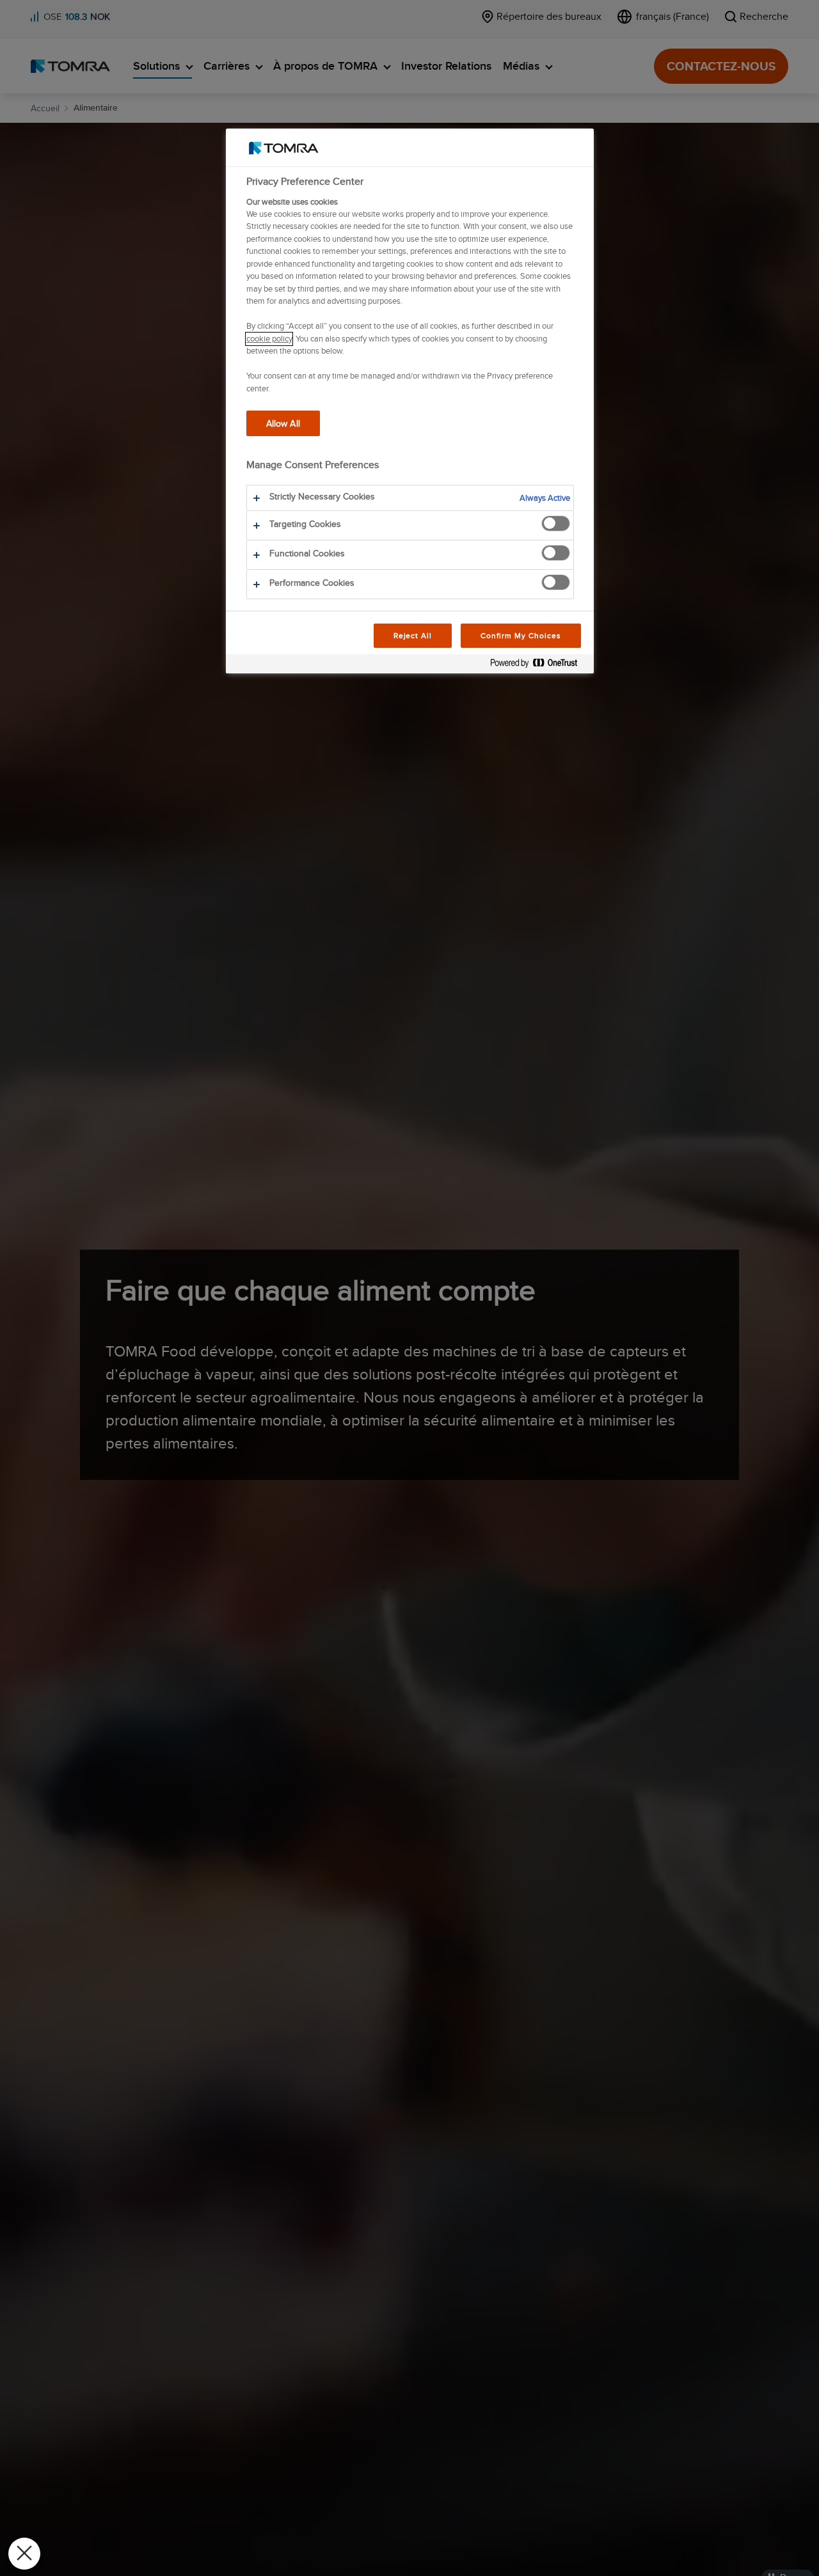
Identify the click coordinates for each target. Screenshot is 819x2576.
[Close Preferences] (24, 2554)
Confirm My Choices (521, 635)
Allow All (283, 424)
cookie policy (269, 339)
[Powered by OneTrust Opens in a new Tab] (539, 665)
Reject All (413, 635)
